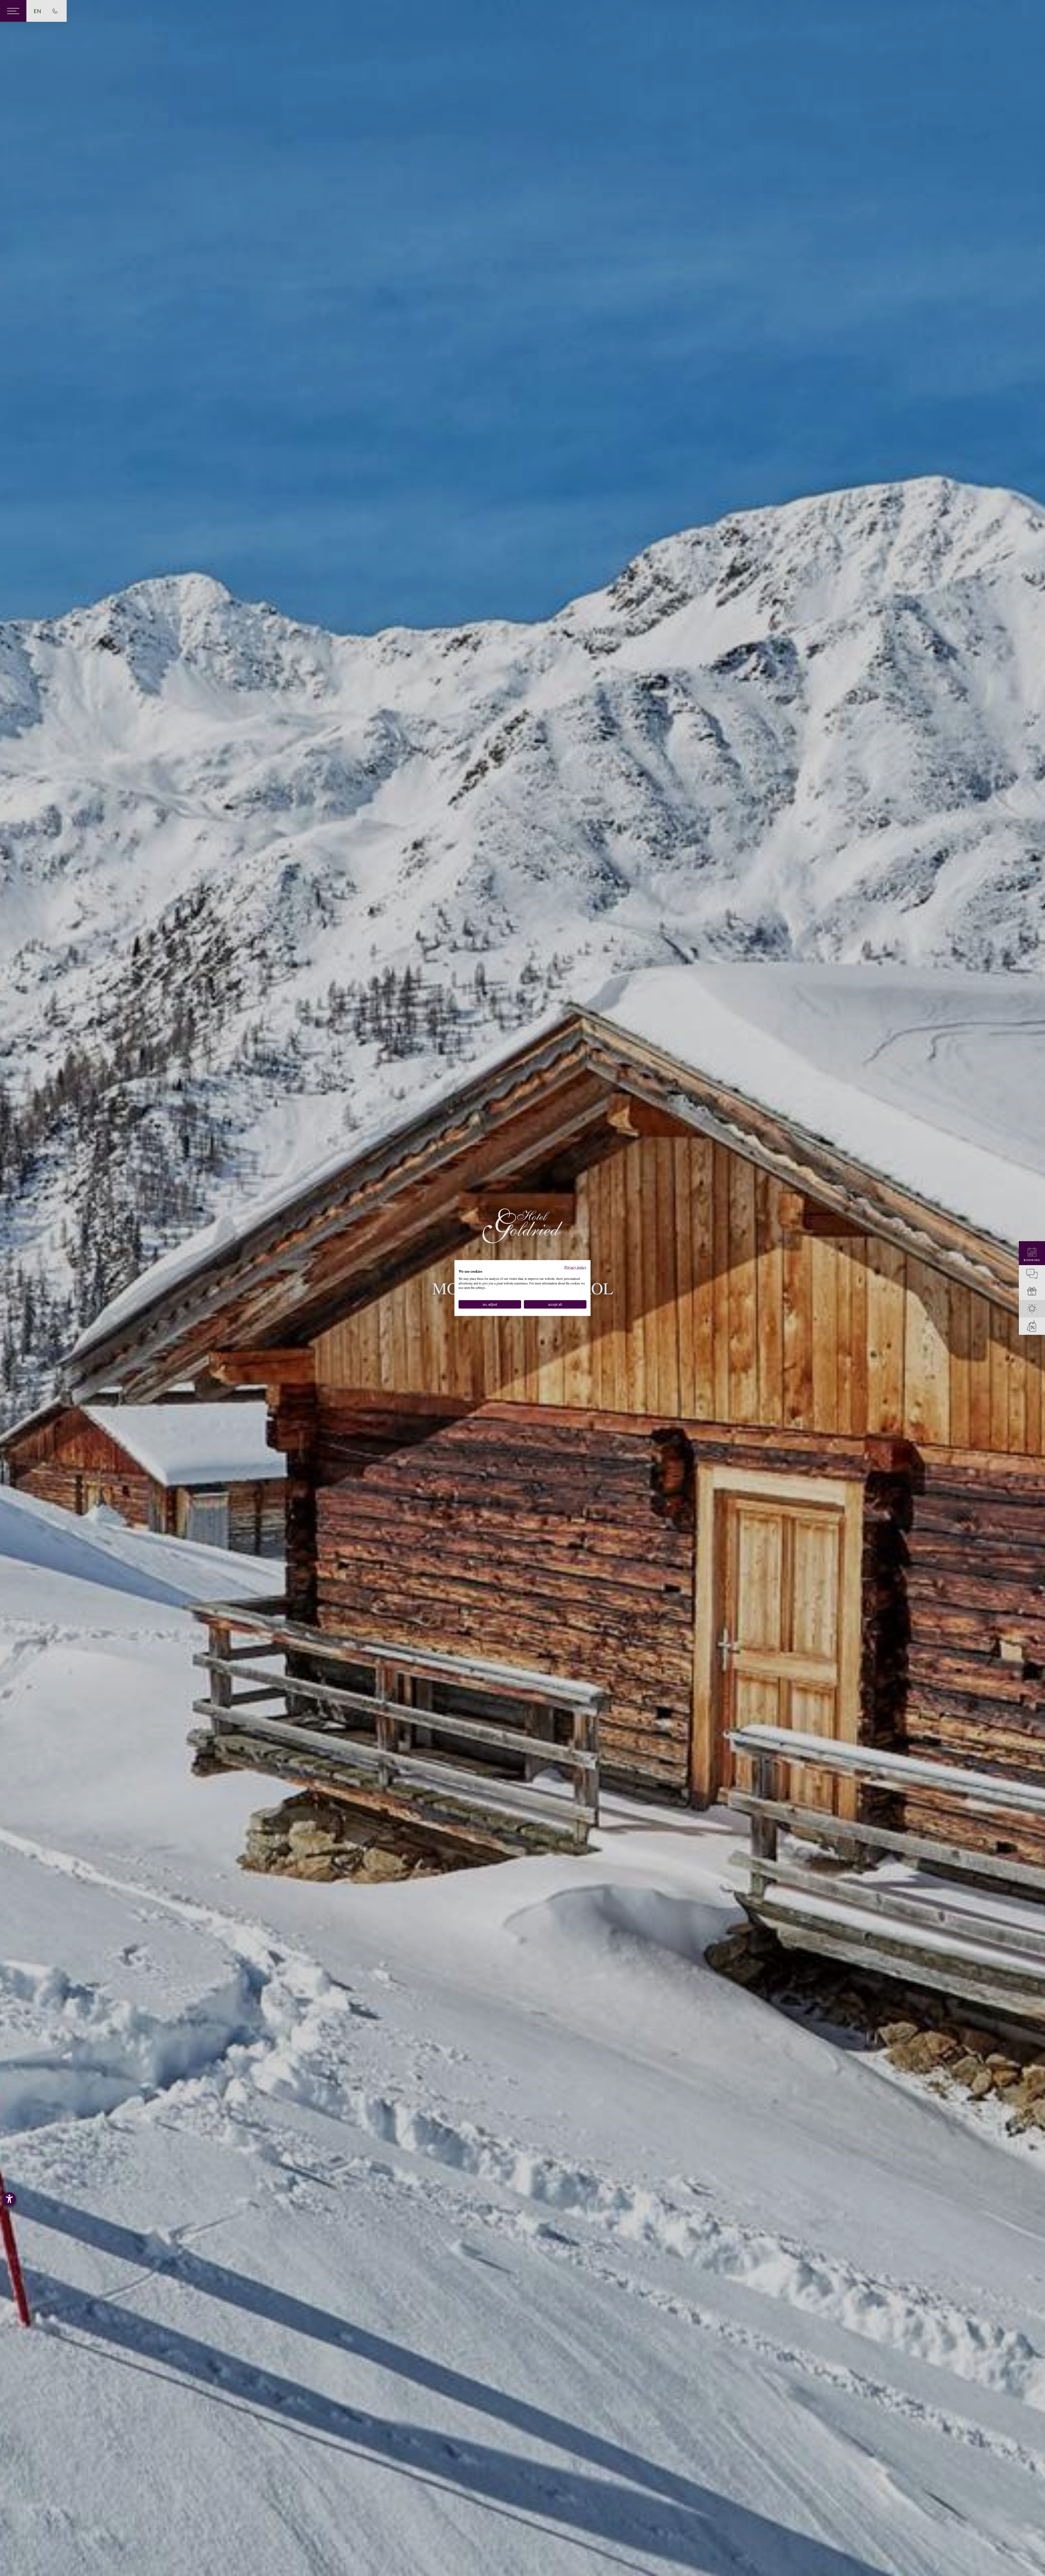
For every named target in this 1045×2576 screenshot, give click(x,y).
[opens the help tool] (9, 2199)
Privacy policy (575, 1267)
